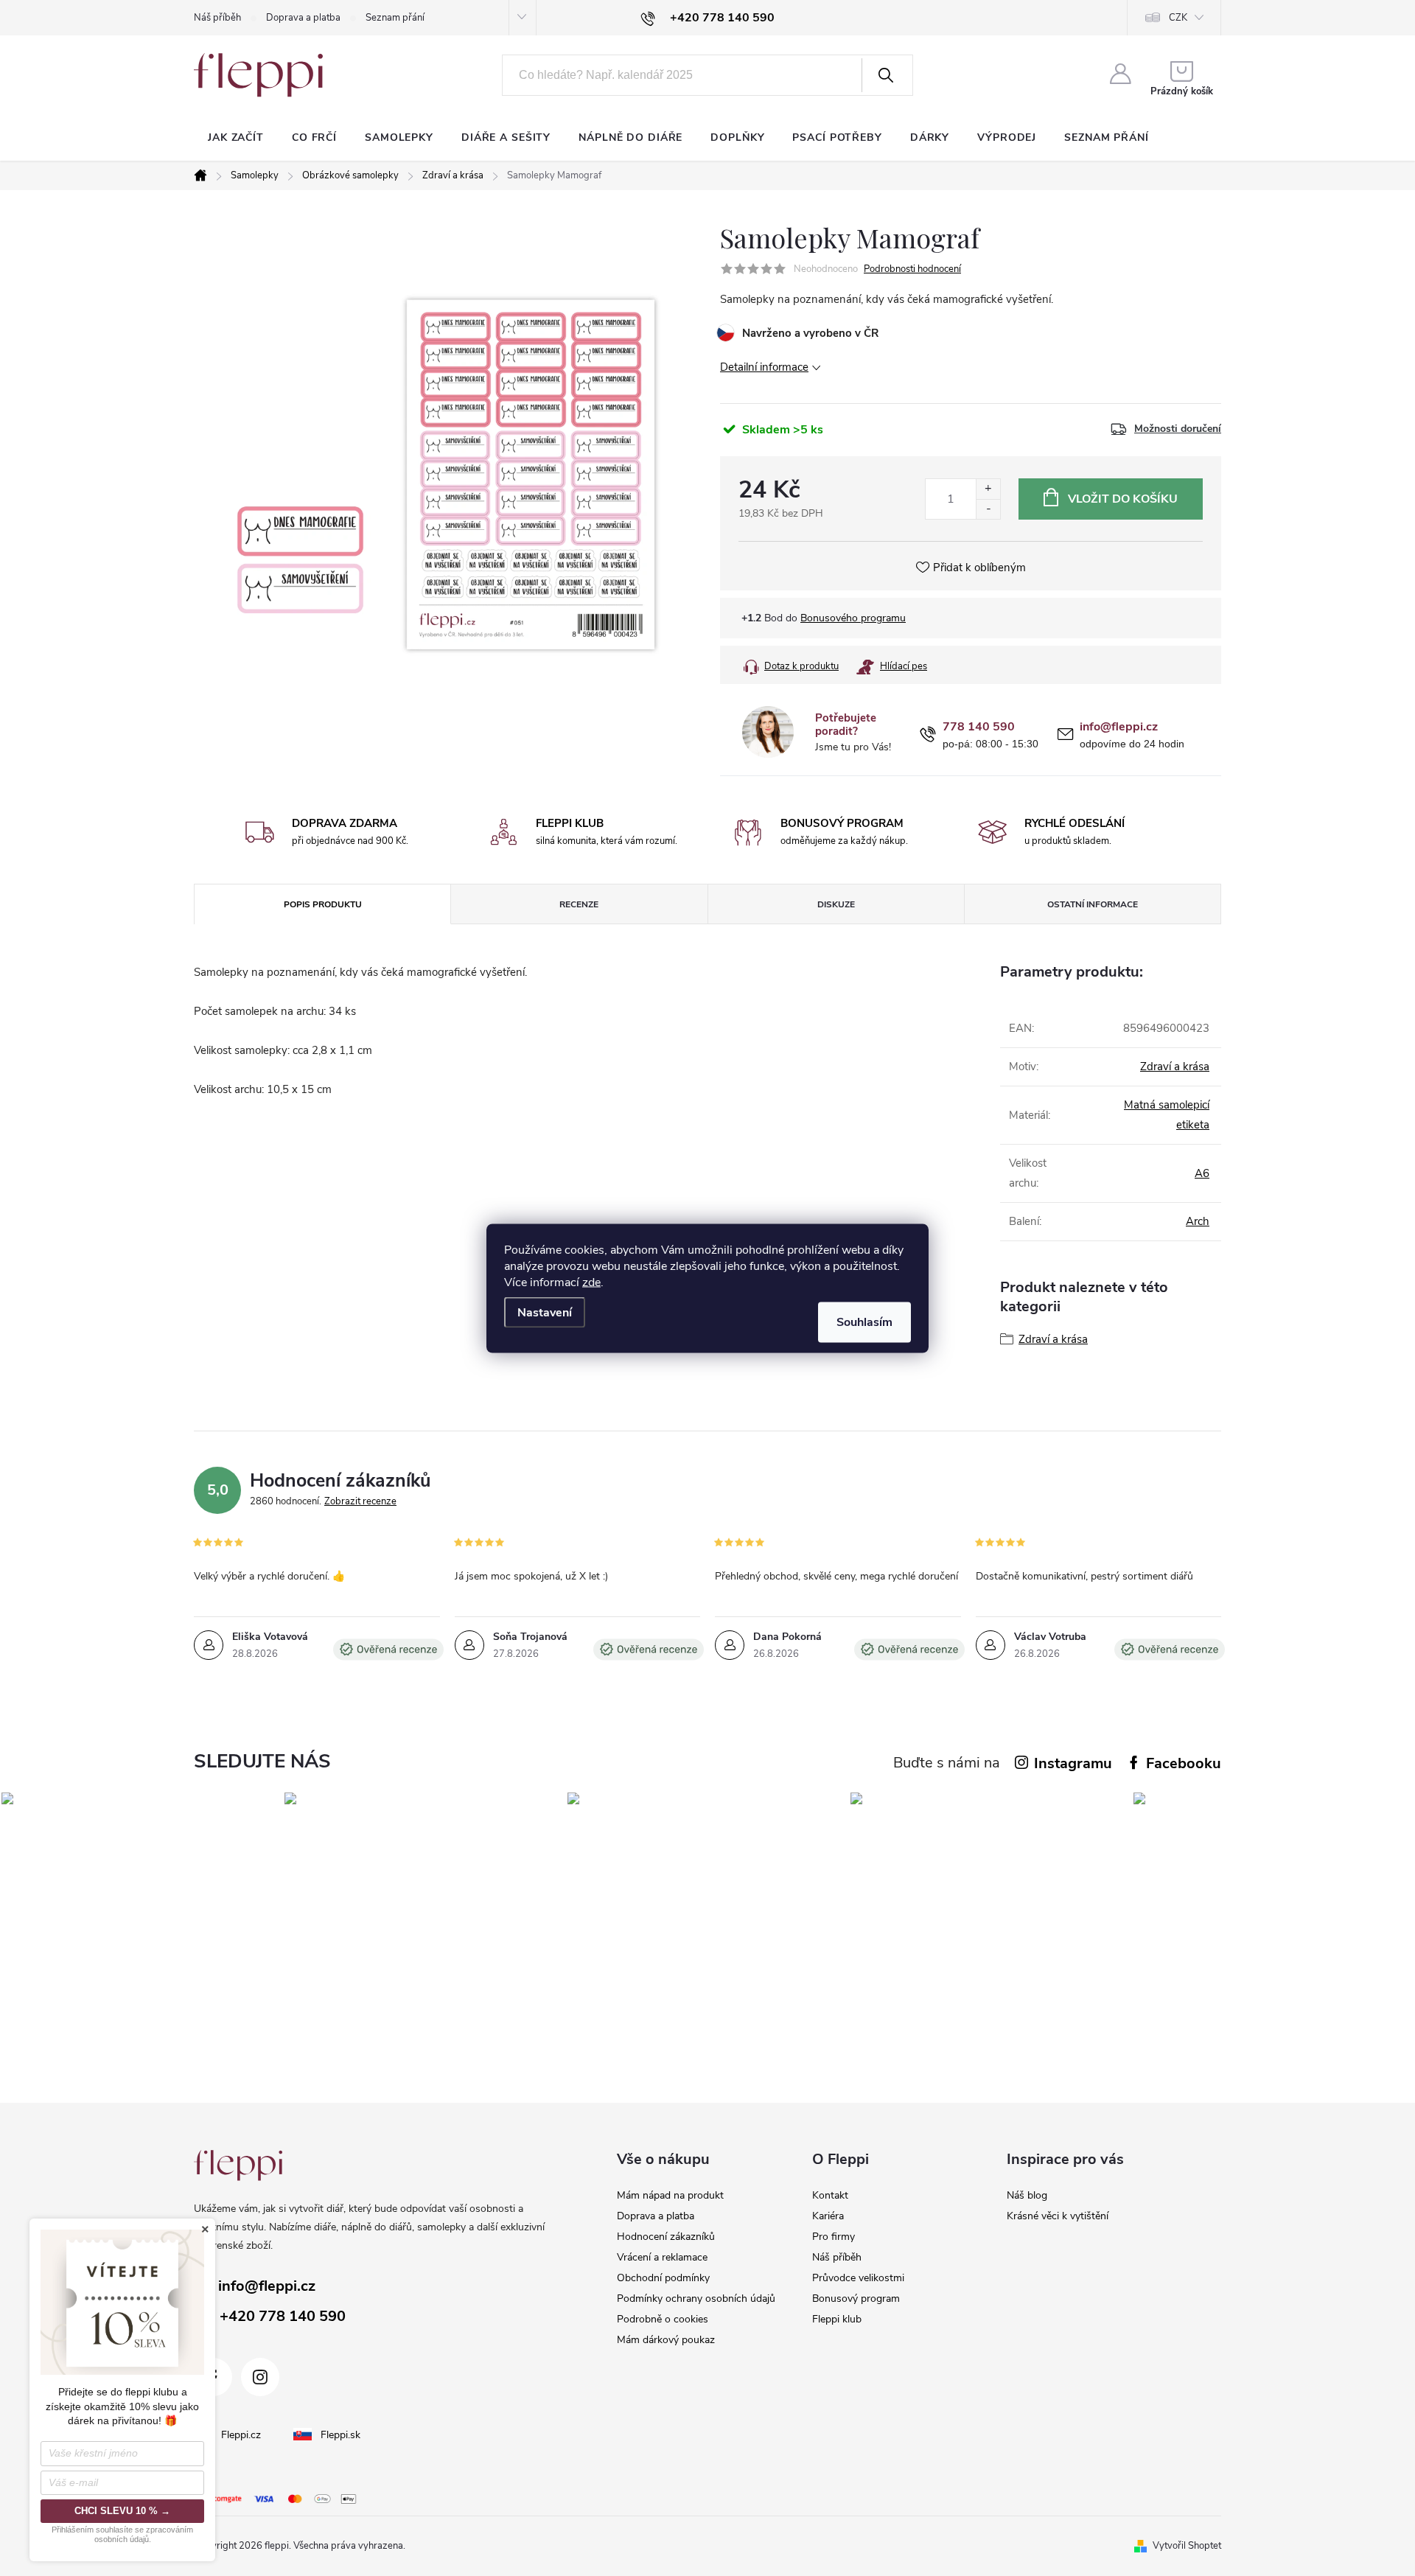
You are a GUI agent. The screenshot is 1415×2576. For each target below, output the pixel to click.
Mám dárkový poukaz (666, 2340)
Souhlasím (864, 1322)
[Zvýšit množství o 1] (988, 489)
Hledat (886, 75)
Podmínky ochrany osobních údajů (696, 2298)
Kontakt (830, 2195)
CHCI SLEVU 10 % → (122, 2511)
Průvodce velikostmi (858, 2278)
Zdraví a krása (1175, 1067)
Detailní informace (764, 367)
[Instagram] (260, 2377)
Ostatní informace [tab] (1093, 904)
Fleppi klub (837, 2319)
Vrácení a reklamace (662, 2257)
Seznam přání (395, 18)
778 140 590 (979, 727)
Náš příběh (217, 18)
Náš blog (1027, 2195)
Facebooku (1184, 1763)
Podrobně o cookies (663, 2319)
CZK (1178, 18)
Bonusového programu (853, 618)
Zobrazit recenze (360, 1501)
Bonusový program (856, 2298)
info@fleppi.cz (1119, 727)
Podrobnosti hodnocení (912, 269)
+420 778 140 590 (283, 2316)
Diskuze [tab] (836, 904)
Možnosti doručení (1178, 429)
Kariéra (828, 2216)
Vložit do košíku (1123, 499)
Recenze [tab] (579, 904)
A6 (1202, 1173)
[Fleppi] (238, 2165)
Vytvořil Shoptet (1187, 2546)
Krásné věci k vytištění (1058, 2216)
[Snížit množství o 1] (988, 509)
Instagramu (1073, 1763)
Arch (1198, 1221)
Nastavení (545, 1312)
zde (591, 1282)
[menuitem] (236, 138)
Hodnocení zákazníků (666, 2237)
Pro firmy (834, 2237)
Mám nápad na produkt (670, 2195)
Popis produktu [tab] (323, 904)
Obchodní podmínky (663, 2278)
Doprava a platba (303, 18)
